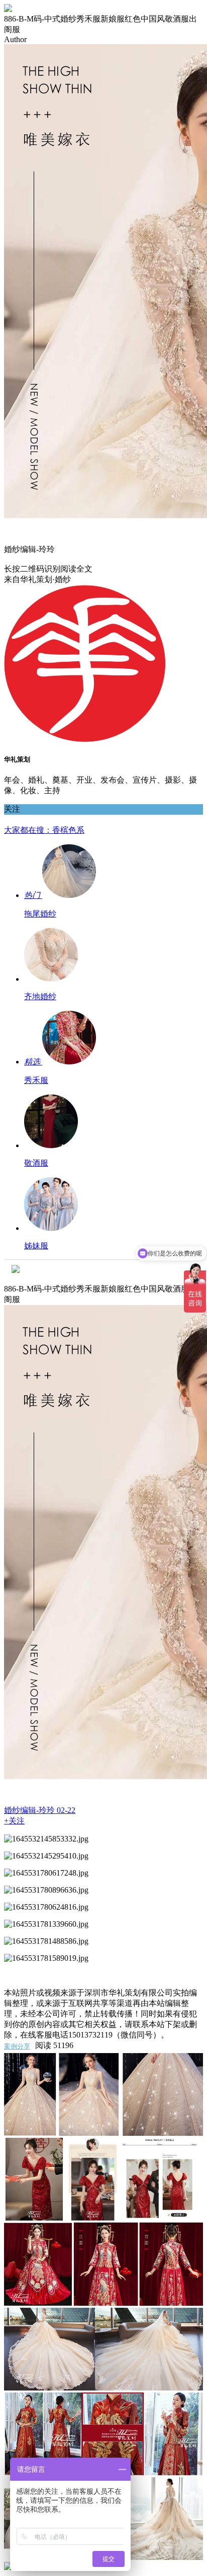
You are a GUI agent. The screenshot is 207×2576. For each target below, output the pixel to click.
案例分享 (17, 2047)
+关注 (14, 1821)
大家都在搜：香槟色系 (44, 830)
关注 (12, 809)
